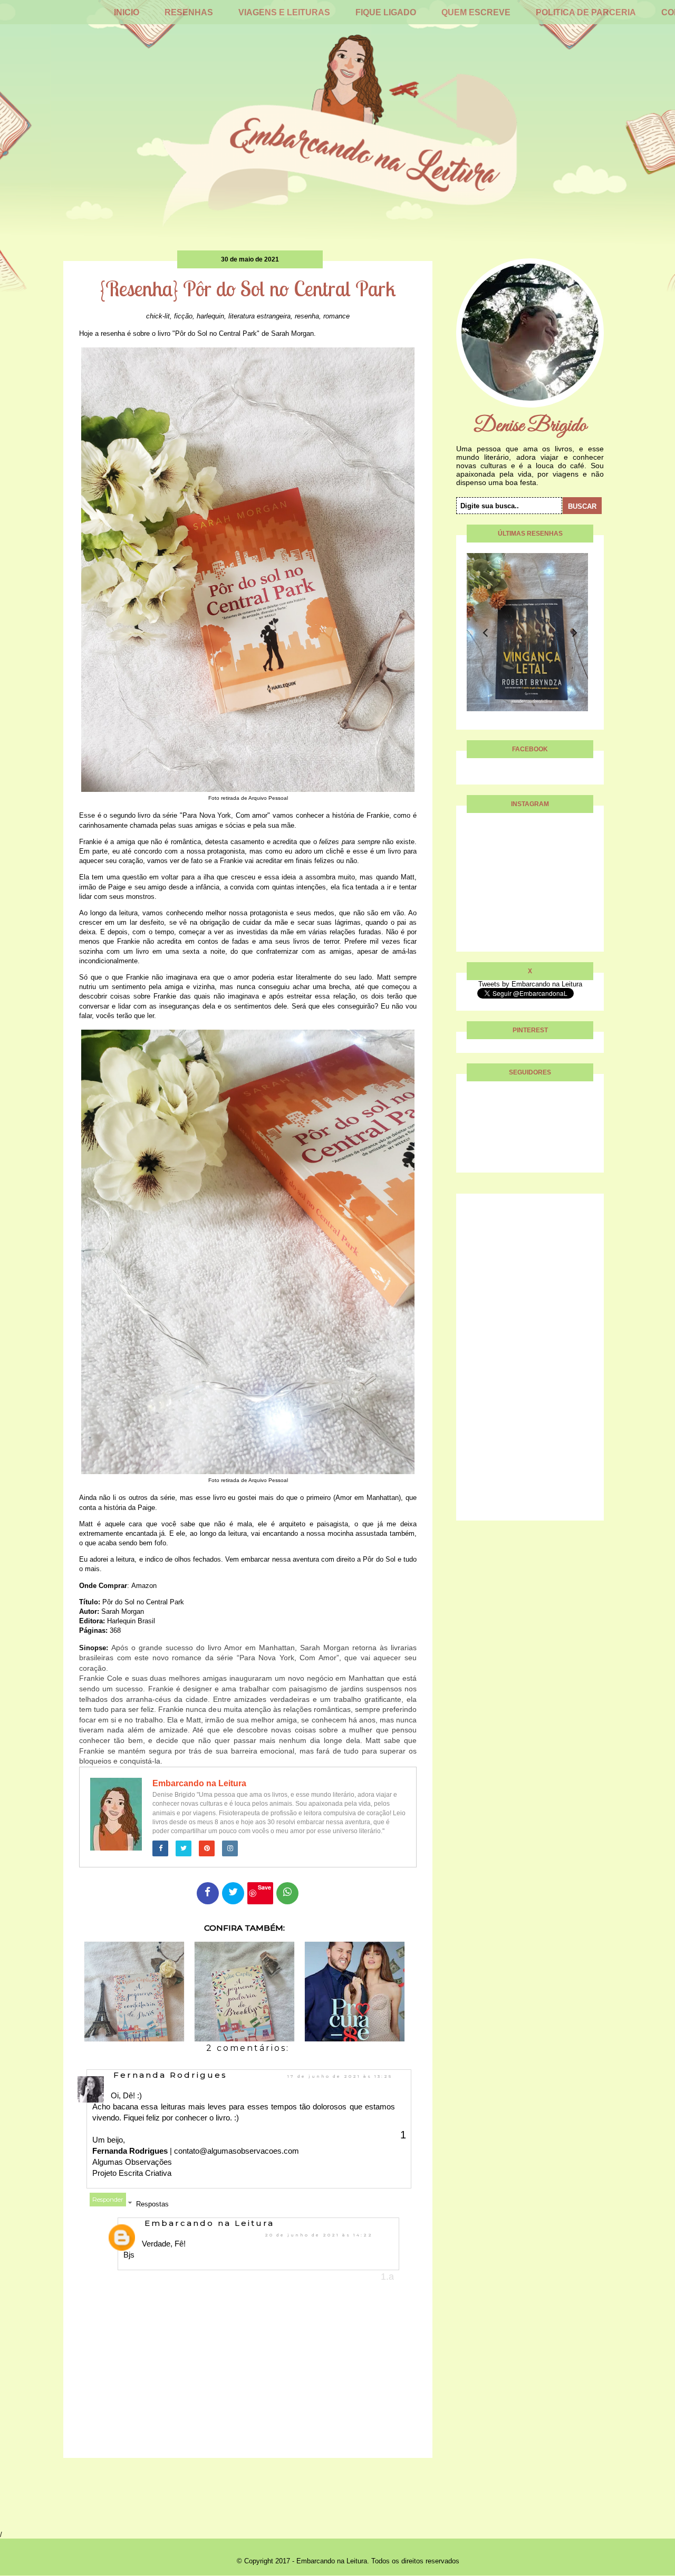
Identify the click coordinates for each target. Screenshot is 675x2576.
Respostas (152, 2204)
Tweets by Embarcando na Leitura (530, 984)
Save (264, 1887)
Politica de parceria (586, 12)
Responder (108, 2200)
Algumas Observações (132, 2162)
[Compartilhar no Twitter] (233, 1893)
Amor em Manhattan (367, 1498)
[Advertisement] (530, 1362)
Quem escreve (476, 12)
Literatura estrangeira (259, 316)
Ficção (183, 316)
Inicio (127, 12)
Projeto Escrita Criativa (132, 2173)
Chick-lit (158, 316)
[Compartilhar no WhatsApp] (287, 1893)
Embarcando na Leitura (199, 1783)
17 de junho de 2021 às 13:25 (340, 2076)
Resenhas (189, 12)
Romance (336, 316)
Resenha (307, 316)
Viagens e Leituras (284, 12)
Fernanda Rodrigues (170, 2075)
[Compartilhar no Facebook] (208, 1893)
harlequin (210, 316)
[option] (527, 632)
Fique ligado (386, 12)
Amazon (144, 1586)
